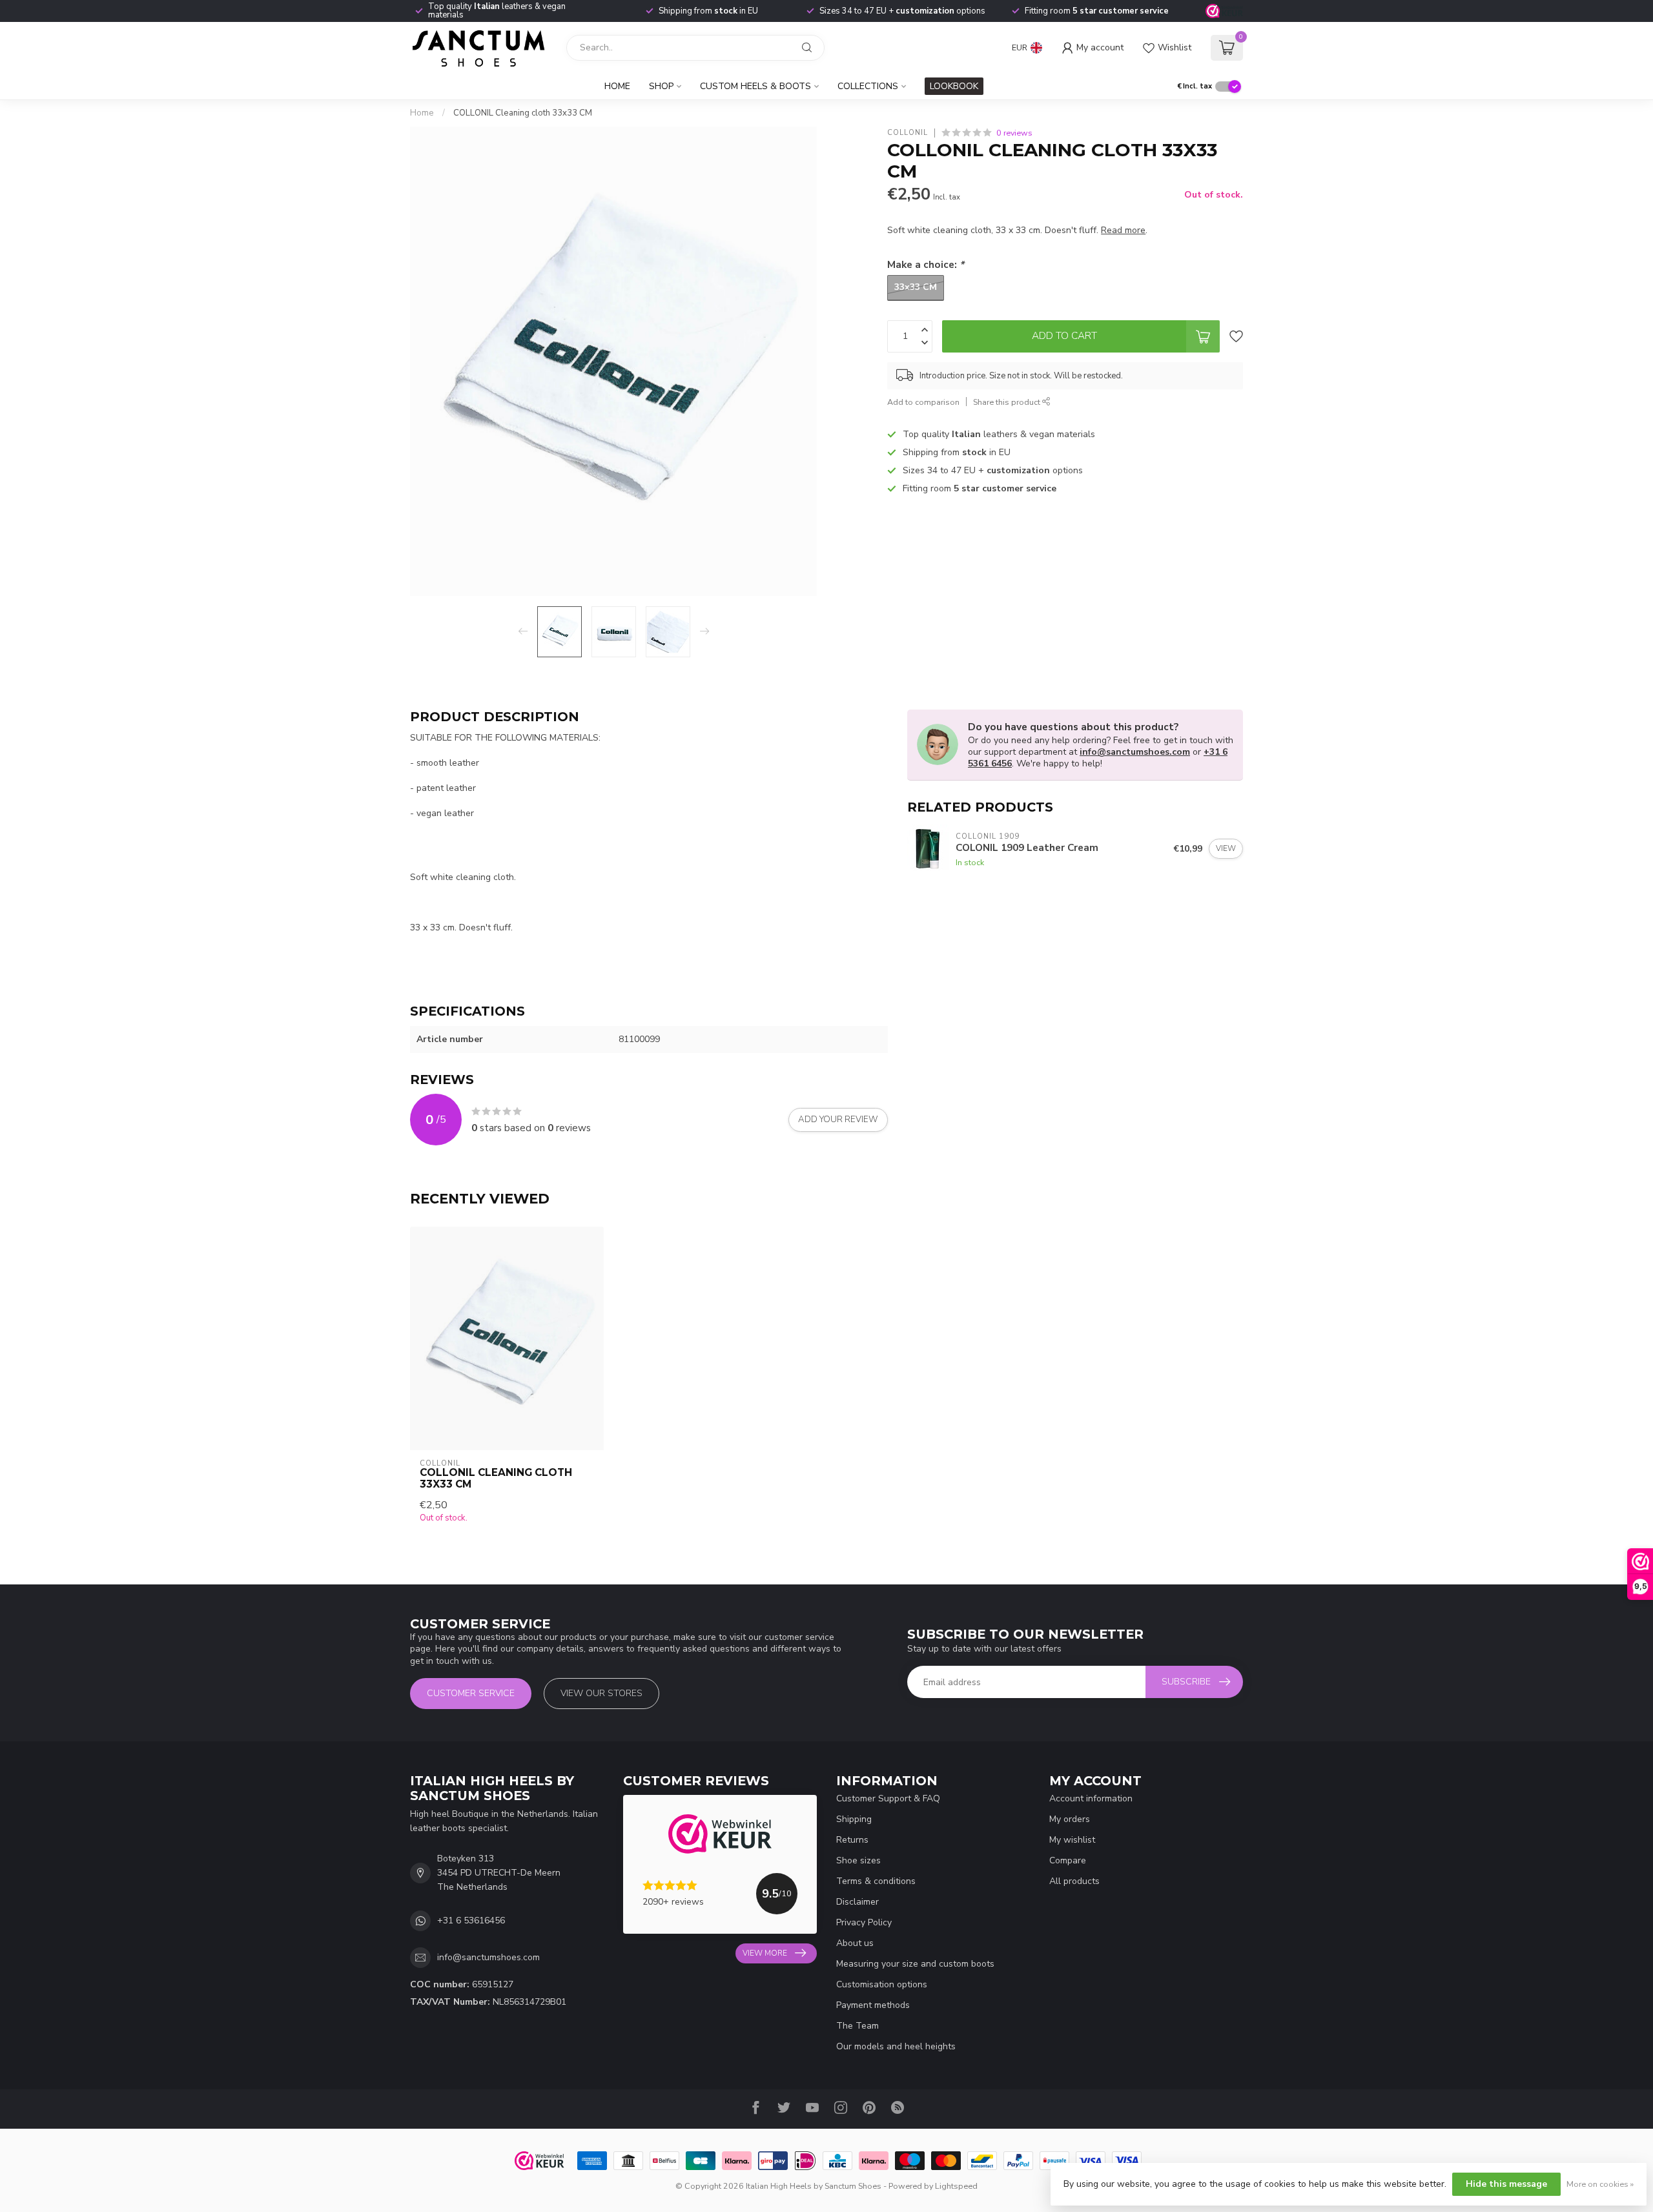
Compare (1068, 1860)
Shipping (854, 1819)
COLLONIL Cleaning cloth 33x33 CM (523, 113)
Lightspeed (956, 2186)
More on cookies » (1600, 2184)
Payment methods (873, 2005)
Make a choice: (926, 264)
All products (1074, 1881)
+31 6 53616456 (471, 1920)
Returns (852, 1840)
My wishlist (1072, 1840)
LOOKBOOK (954, 86)
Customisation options (882, 1984)
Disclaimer (857, 1902)
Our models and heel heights (896, 2046)
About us (855, 1943)
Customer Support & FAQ (888, 1798)
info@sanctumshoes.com (1135, 752)
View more (765, 1953)
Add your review (838, 1120)
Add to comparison (923, 402)
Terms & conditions (876, 1881)
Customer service (471, 1693)
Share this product (1008, 402)
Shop (661, 86)
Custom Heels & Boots (755, 86)
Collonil (908, 133)
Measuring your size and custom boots (915, 1964)
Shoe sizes (858, 1860)
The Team (857, 2026)
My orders (1070, 1819)
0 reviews (1014, 133)
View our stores (601, 1693)
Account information (1091, 1798)
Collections (868, 86)
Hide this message (1506, 2184)
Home (617, 86)
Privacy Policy (864, 1922)
